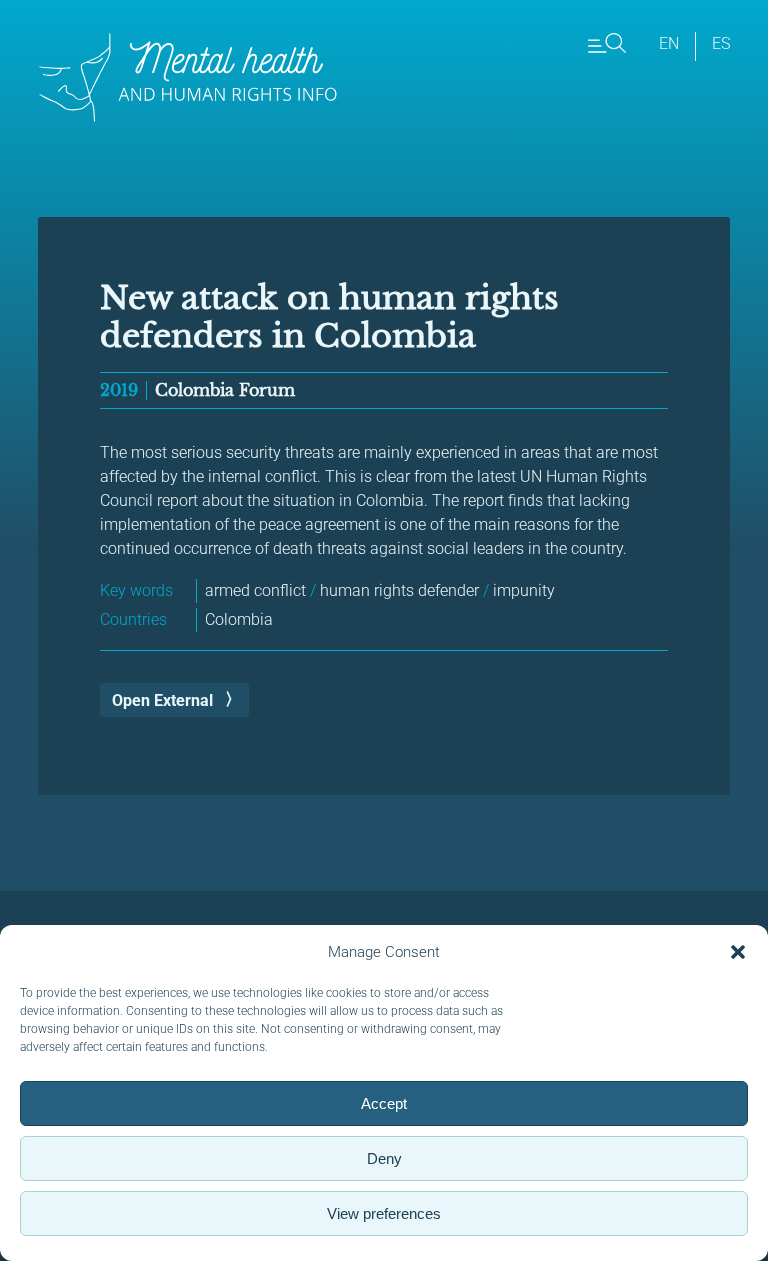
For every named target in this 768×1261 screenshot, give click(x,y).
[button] (738, 952)
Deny (384, 1158)
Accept (384, 1103)
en (669, 43)
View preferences (384, 1213)
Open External (162, 700)
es (721, 43)
